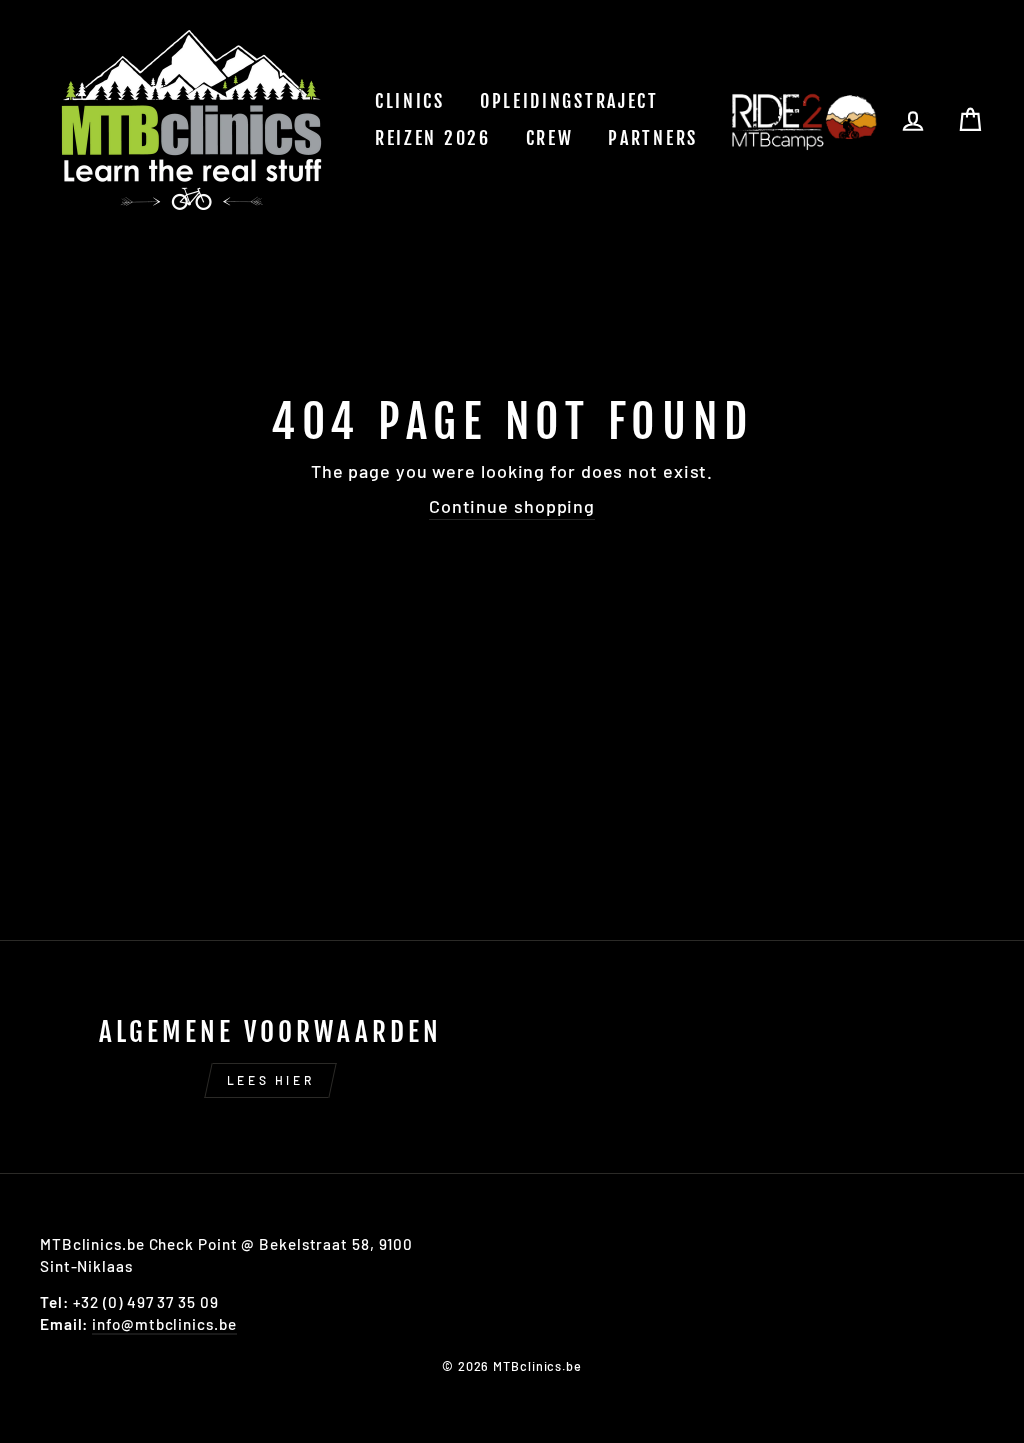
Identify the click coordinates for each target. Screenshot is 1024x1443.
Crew (550, 138)
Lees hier (270, 1080)
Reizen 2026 (433, 138)
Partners (653, 138)
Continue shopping (512, 506)
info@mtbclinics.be (164, 1324)
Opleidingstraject (569, 101)
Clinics (410, 101)
